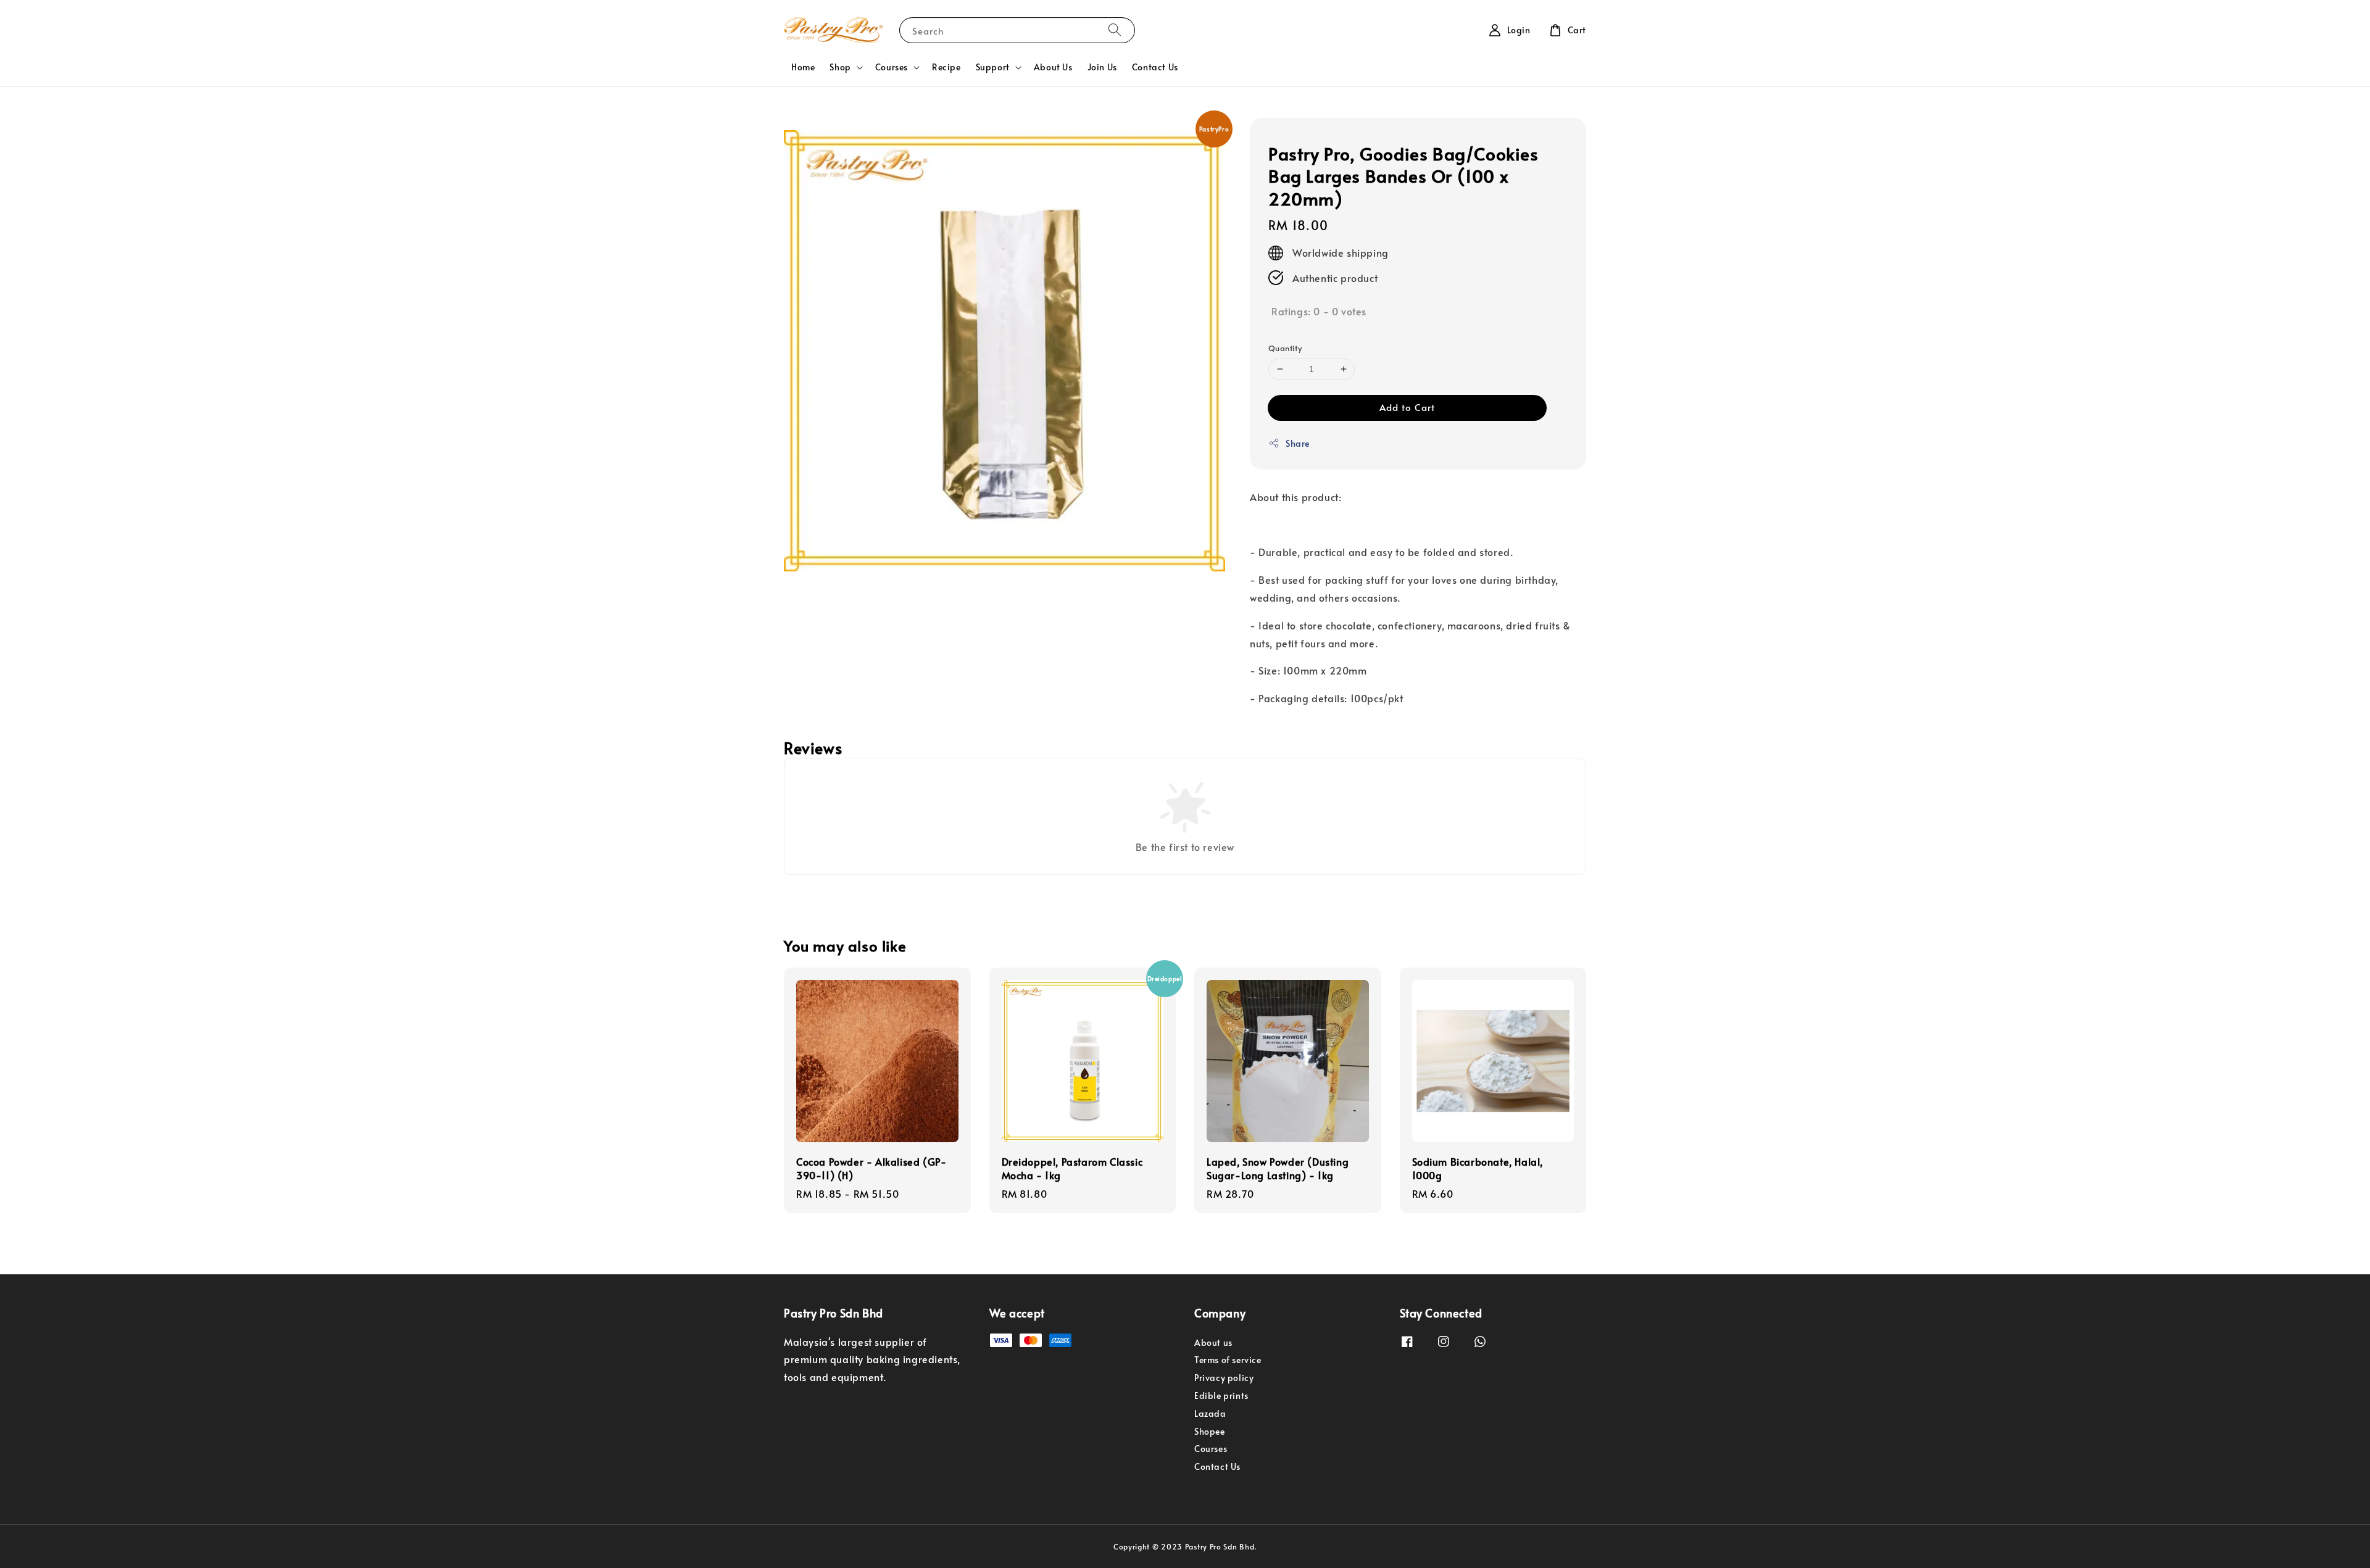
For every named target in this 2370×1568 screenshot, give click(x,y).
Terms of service (1228, 1360)
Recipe (946, 67)
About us (1213, 1343)
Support (993, 67)
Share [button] (1298, 443)
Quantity (1285, 348)
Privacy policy (1224, 1378)
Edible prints (1221, 1396)
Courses (892, 67)
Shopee (1210, 1431)
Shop (840, 67)
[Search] (1115, 30)
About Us (1053, 67)
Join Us (1102, 67)
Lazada (1210, 1413)
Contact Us (1155, 67)
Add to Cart (1407, 407)
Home (803, 67)
